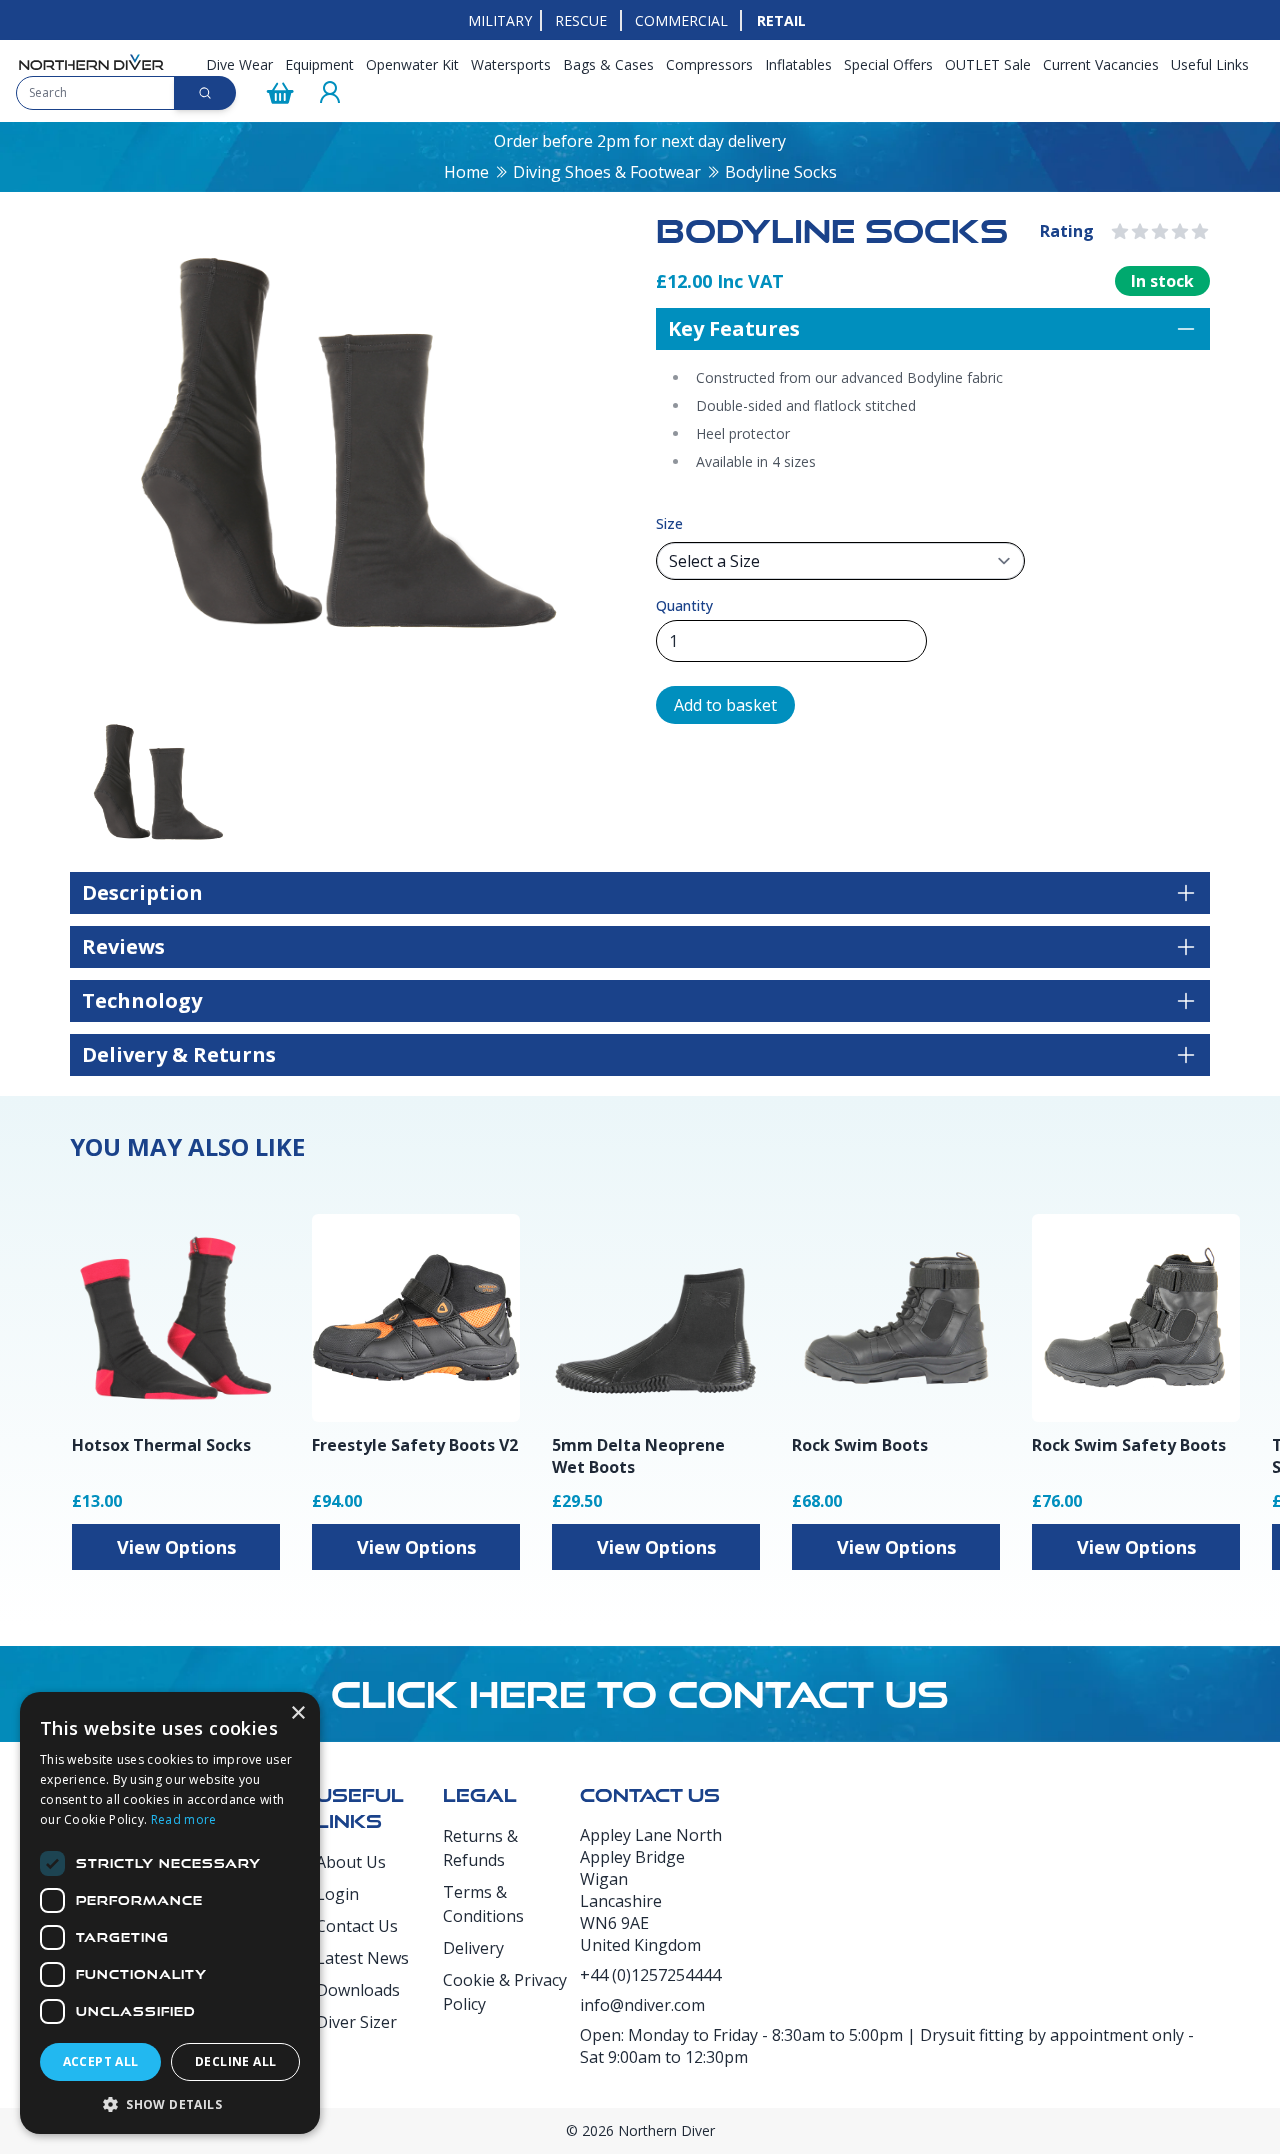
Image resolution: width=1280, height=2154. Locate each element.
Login (337, 1894)
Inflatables (798, 64)
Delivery (473, 1948)
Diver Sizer (356, 2022)
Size (669, 523)
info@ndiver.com (642, 2005)
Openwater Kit (412, 64)
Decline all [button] (235, 2061)
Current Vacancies (1101, 64)
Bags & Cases (608, 64)
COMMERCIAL (681, 20)
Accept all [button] (101, 2061)
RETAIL (781, 20)
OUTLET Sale (988, 64)
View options (176, 1547)
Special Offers (888, 64)
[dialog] (170, 1913)
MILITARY (500, 20)
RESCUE (581, 20)
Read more (184, 1819)
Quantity (684, 605)
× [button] (297, 1713)
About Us (351, 1862)
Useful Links (1210, 64)
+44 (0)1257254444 (650, 1975)
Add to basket (725, 705)
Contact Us (357, 1926)
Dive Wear (239, 64)
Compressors (709, 64)
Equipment (319, 64)
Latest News (362, 1958)
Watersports (511, 64)
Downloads (358, 1990)
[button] (170, 2104)
